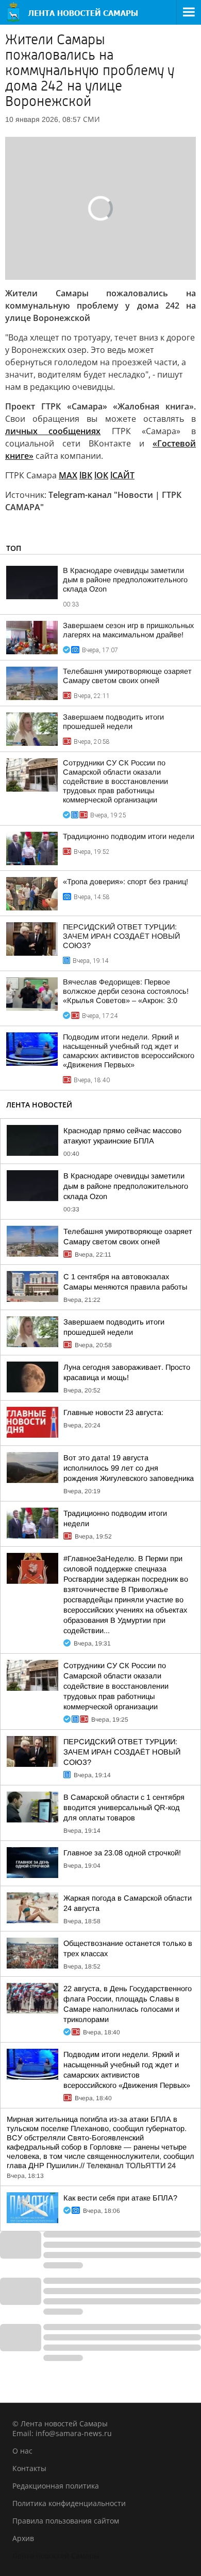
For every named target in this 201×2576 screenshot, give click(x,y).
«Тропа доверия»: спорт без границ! (125, 882)
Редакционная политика (56, 2486)
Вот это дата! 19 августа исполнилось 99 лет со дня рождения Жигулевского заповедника (129, 1468)
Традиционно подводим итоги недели (129, 836)
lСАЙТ (122, 475)
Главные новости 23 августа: (113, 1412)
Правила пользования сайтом (66, 2521)
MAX (68, 475)
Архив (23, 2538)
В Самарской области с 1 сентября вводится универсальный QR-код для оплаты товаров (124, 1808)
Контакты (29, 2468)
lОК (101, 475)
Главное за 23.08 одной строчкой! (122, 1853)
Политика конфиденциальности (69, 2503)
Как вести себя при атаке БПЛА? (120, 2198)
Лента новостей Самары (56, 2556)
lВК (86, 475)
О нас (22, 2451)
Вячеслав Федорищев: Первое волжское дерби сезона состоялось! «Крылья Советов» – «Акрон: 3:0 (126, 991)
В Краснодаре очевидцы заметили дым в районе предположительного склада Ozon (125, 580)
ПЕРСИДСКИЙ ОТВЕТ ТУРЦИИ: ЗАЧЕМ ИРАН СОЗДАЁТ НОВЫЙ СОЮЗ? (121, 936)
